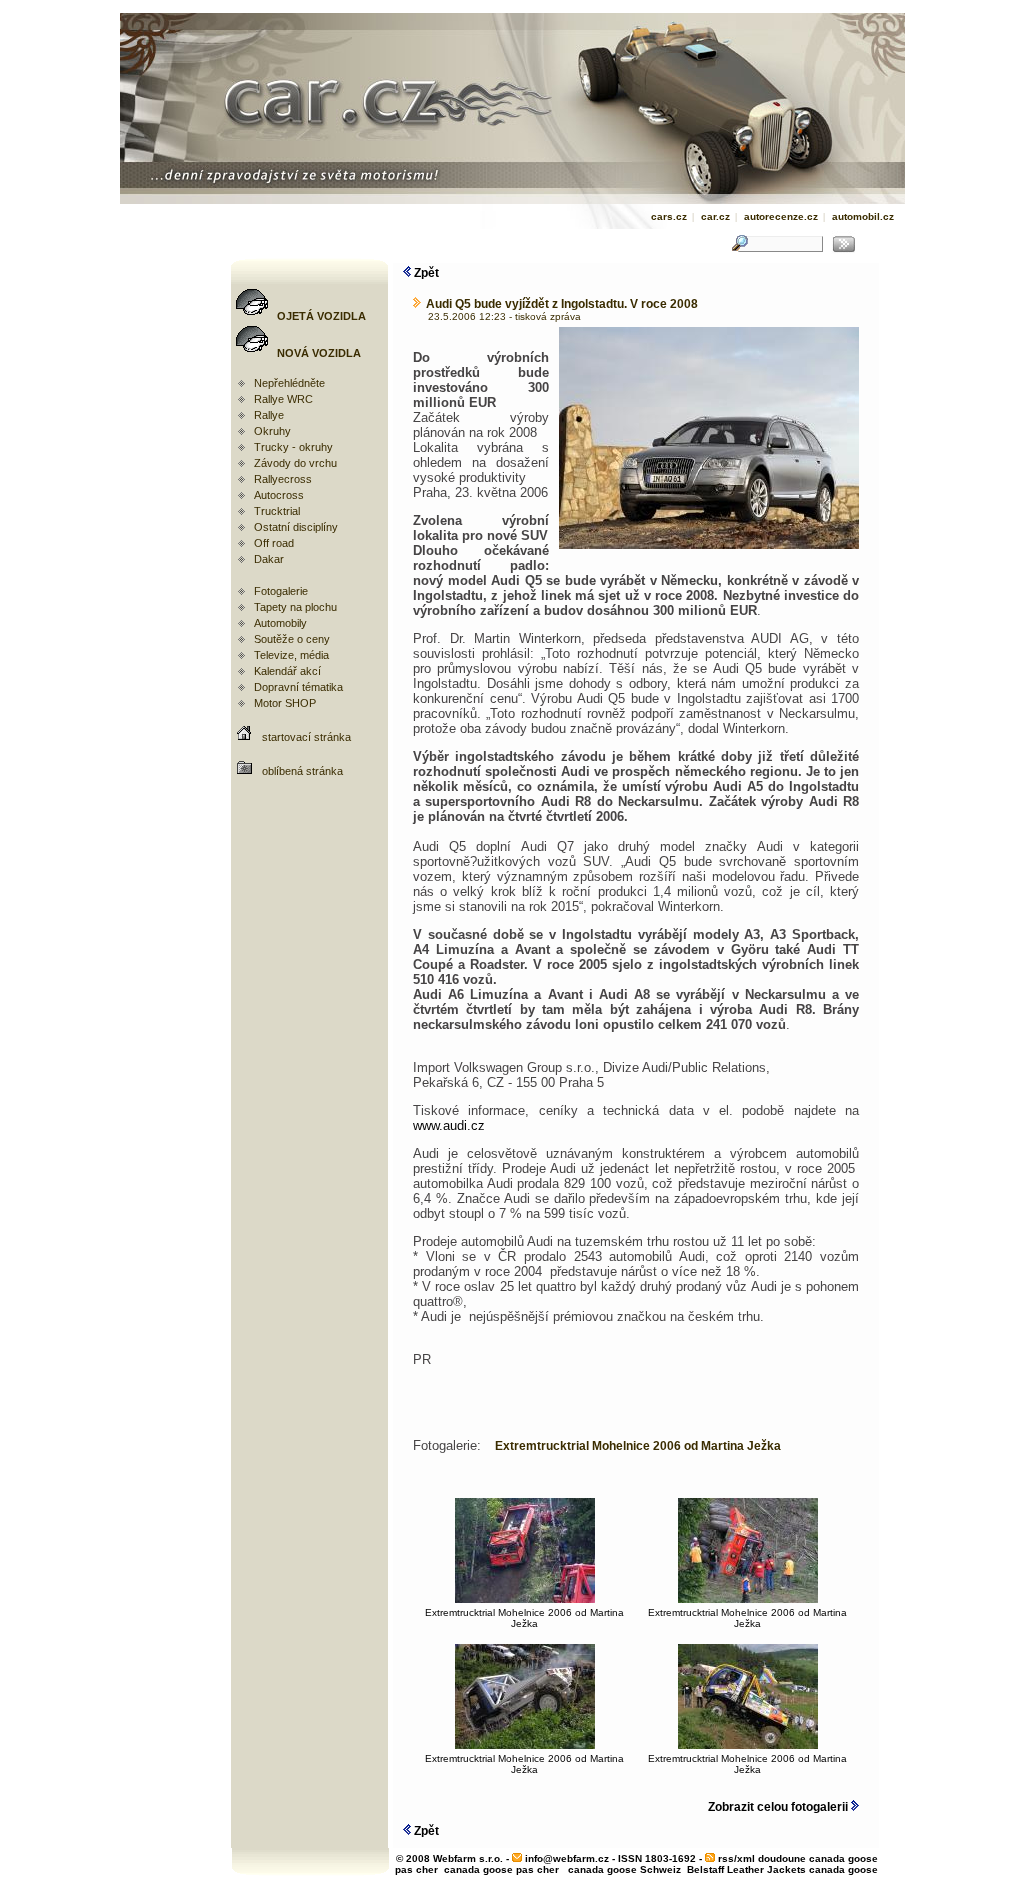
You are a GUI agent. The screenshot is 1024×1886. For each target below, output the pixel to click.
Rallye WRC (283, 399)
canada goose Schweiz (624, 1869)
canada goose (843, 1869)
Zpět (425, 273)
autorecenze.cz (781, 216)
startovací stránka (306, 737)
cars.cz (669, 216)
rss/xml (736, 1858)
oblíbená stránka (302, 771)
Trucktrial (277, 511)
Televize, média (291, 655)
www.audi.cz (449, 1125)
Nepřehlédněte (289, 383)
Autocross (279, 495)
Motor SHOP (285, 703)
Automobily (280, 623)
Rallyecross (283, 479)
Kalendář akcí (287, 671)
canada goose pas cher (501, 1869)
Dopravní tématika (298, 687)
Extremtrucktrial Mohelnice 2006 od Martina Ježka (524, 1618)
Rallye (269, 415)
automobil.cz (863, 216)
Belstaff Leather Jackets (746, 1869)
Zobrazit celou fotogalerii (779, 1807)
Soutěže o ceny (292, 639)
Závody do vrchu (295, 463)
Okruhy (272, 431)
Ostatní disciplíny (296, 527)
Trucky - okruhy (293, 447)
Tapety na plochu (295, 607)
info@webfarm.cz (567, 1858)
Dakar (269, 559)
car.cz (715, 216)
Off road (274, 543)
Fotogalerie (281, 591)
